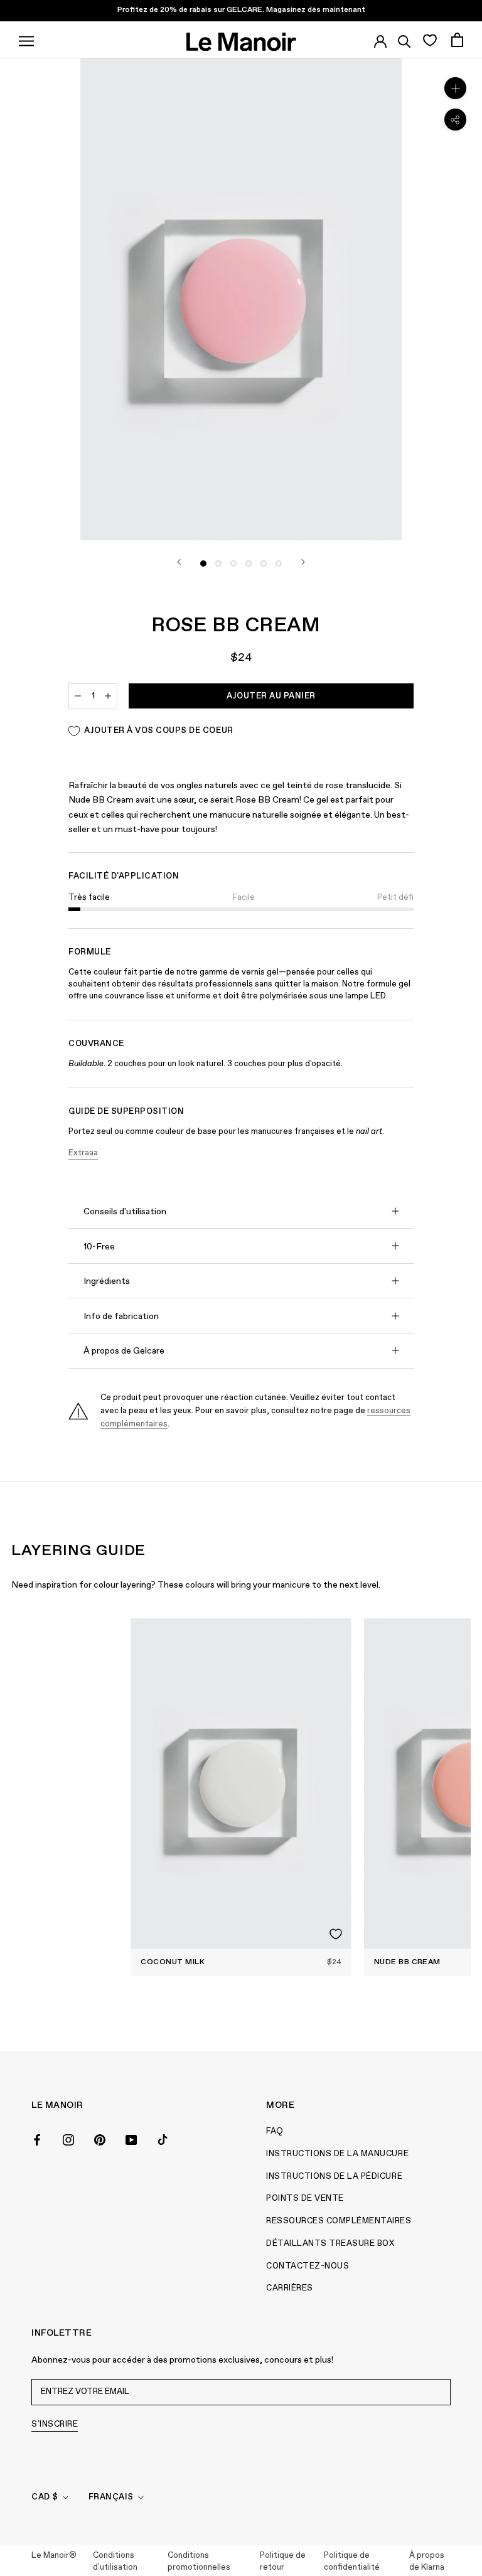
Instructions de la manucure (337, 2154)
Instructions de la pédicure (334, 2177)
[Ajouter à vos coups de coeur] (336, 1934)
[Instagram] (68, 2139)
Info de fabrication (121, 1317)
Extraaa (83, 1153)
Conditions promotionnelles (199, 2562)
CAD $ (45, 2497)
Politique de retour (283, 2562)
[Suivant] (303, 562)
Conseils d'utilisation (125, 1212)
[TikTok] (163, 2139)
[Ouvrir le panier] (457, 40)
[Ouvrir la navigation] (26, 40)
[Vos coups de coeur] (430, 40)
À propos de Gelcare (124, 1351)
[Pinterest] (100, 2139)
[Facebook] (37, 2139)
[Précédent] (179, 562)
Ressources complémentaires (339, 2221)
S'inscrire (55, 2424)
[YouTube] (131, 2139)
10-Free (99, 1247)
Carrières (290, 2288)
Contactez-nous (308, 2266)
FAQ (275, 2131)
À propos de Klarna (427, 2562)
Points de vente (305, 2199)
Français (111, 2497)
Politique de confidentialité (352, 2562)
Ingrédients (107, 1281)
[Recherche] (404, 40)
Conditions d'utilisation (115, 2562)
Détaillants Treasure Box (330, 2244)
